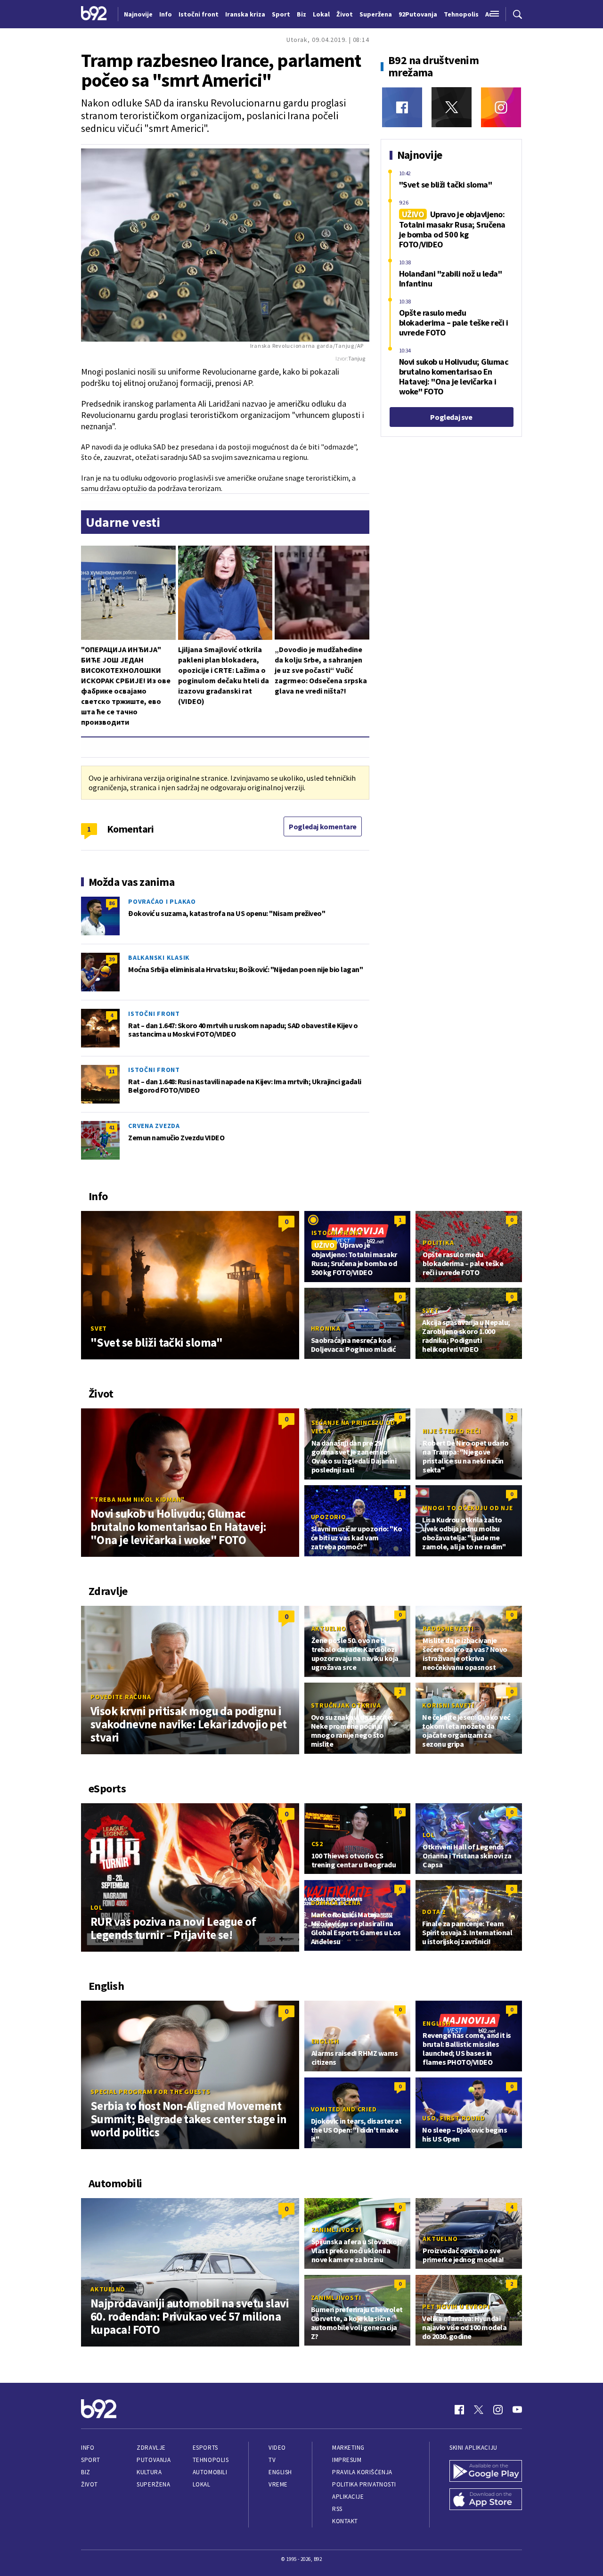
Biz (86, 2472)
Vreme (278, 2484)
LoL (96, 1907)
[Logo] (94, 14)
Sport (91, 2460)
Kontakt (345, 2521)
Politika (438, 1243)
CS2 (317, 1844)
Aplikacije (348, 2497)
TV (272, 2460)
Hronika (326, 1328)
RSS (337, 2509)
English (325, 2041)
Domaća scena (336, 1903)
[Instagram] (501, 107)
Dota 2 (434, 1912)
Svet (99, 1328)
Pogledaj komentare (323, 826)
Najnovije (138, 14)
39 (112, 959)
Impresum (347, 2460)
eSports (205, 2448)
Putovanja (154, 2460)
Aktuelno (329, 1628)
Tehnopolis (211, 2460)
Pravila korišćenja (362, 2472)
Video (277, 2448)
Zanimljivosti (337, 2230)
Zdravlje (151, 2448)
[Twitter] (452, 107)
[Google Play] (486, 2472)
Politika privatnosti (364, 2484)
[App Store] (486, 2500)
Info (88, 2448)
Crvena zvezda (154, 1126)
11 (112, 1071)
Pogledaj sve (451, 417)
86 (112, 903)
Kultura (149, 2472)
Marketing (348, 2448)
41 (112, 1127)
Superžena (153, 2484)
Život (90, 2484)
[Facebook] (402, 107)
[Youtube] (517, 2410)
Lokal (202, 2484)
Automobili (210, 2472)
